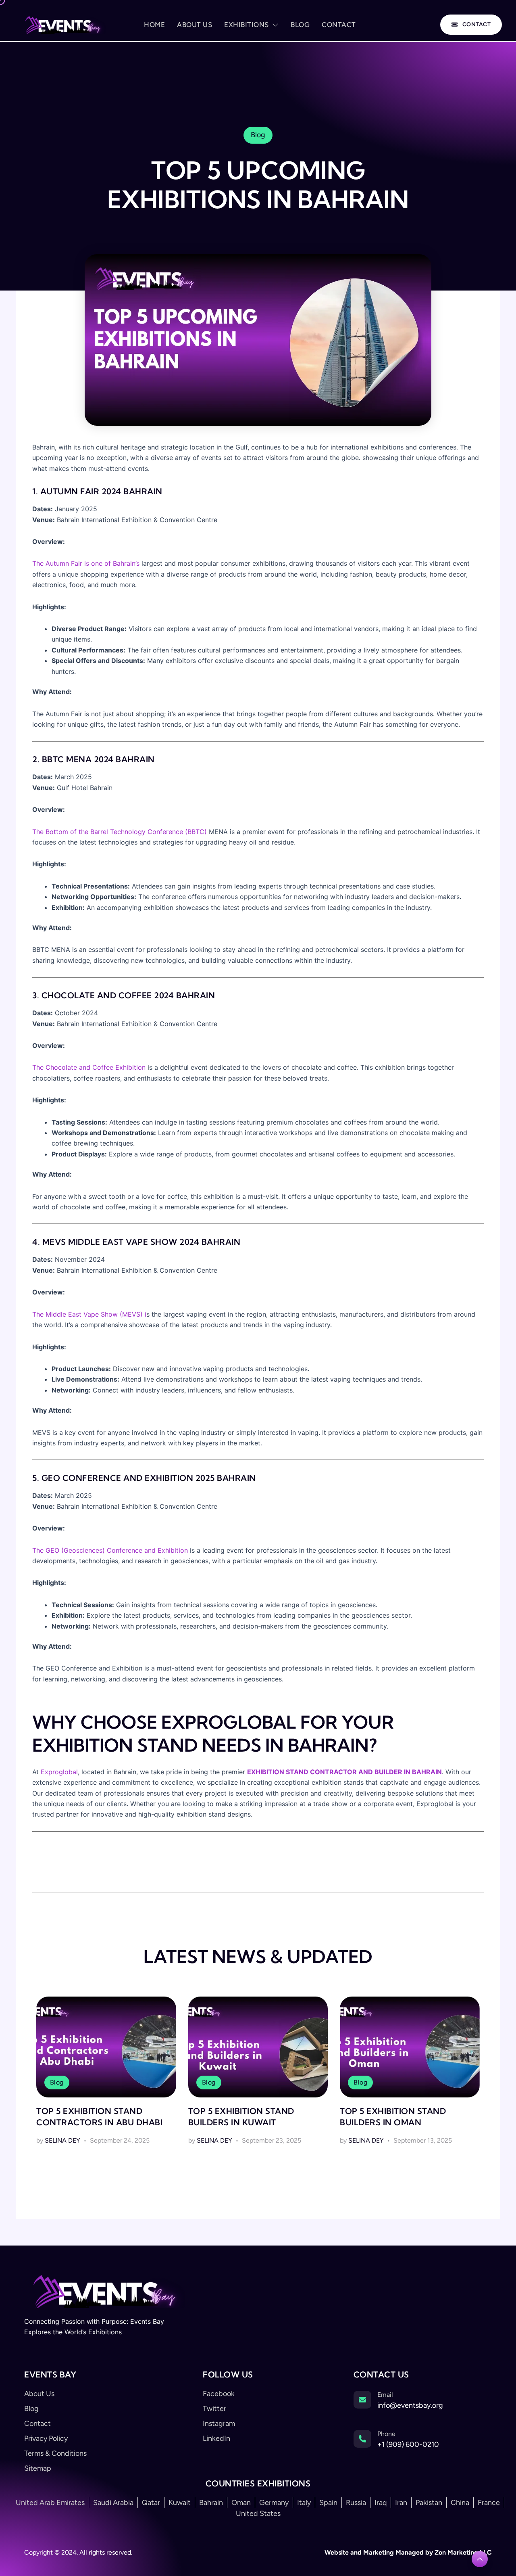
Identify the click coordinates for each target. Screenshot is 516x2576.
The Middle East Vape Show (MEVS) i (89, 1314)
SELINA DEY (62, 2140)
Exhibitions (247, 25)
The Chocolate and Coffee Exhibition (89, 1067)
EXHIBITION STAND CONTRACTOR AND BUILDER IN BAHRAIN (344, 1772)
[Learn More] (480, 2559)
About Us (195, 25)
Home (154, 25)
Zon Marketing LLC (462, 2552)
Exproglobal (59, 1772)
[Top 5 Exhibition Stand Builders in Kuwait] (258, 2047)
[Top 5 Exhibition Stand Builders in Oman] (410, 2047)
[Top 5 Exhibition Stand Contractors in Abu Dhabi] (106, 2047)
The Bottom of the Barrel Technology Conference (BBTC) (120, 832)
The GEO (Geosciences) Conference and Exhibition (110, 1550)
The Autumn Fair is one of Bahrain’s (87, 563)
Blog (300, 25)
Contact (339, 25)
